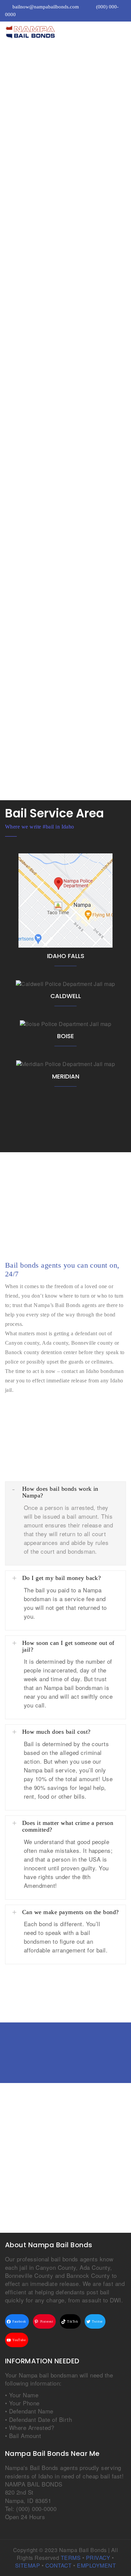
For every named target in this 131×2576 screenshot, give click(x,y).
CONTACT (59, 2565)
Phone (15, 533)
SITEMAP (28, 2565)
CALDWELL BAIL (65, 984)
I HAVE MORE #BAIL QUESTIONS (71, 1974)
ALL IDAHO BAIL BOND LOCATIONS (49, 1122)
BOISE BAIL (66, 1024)
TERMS (71, 2558)
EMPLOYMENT (96, 2565)
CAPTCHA (19, 607)
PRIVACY (98, 2558)
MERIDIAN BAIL (65, 1065)
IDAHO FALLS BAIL (65, 901)
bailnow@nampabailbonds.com (46, 7)
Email (15, 570)
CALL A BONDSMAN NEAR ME (47, 423)
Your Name (22, 496)
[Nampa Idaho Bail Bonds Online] (55, 32)
